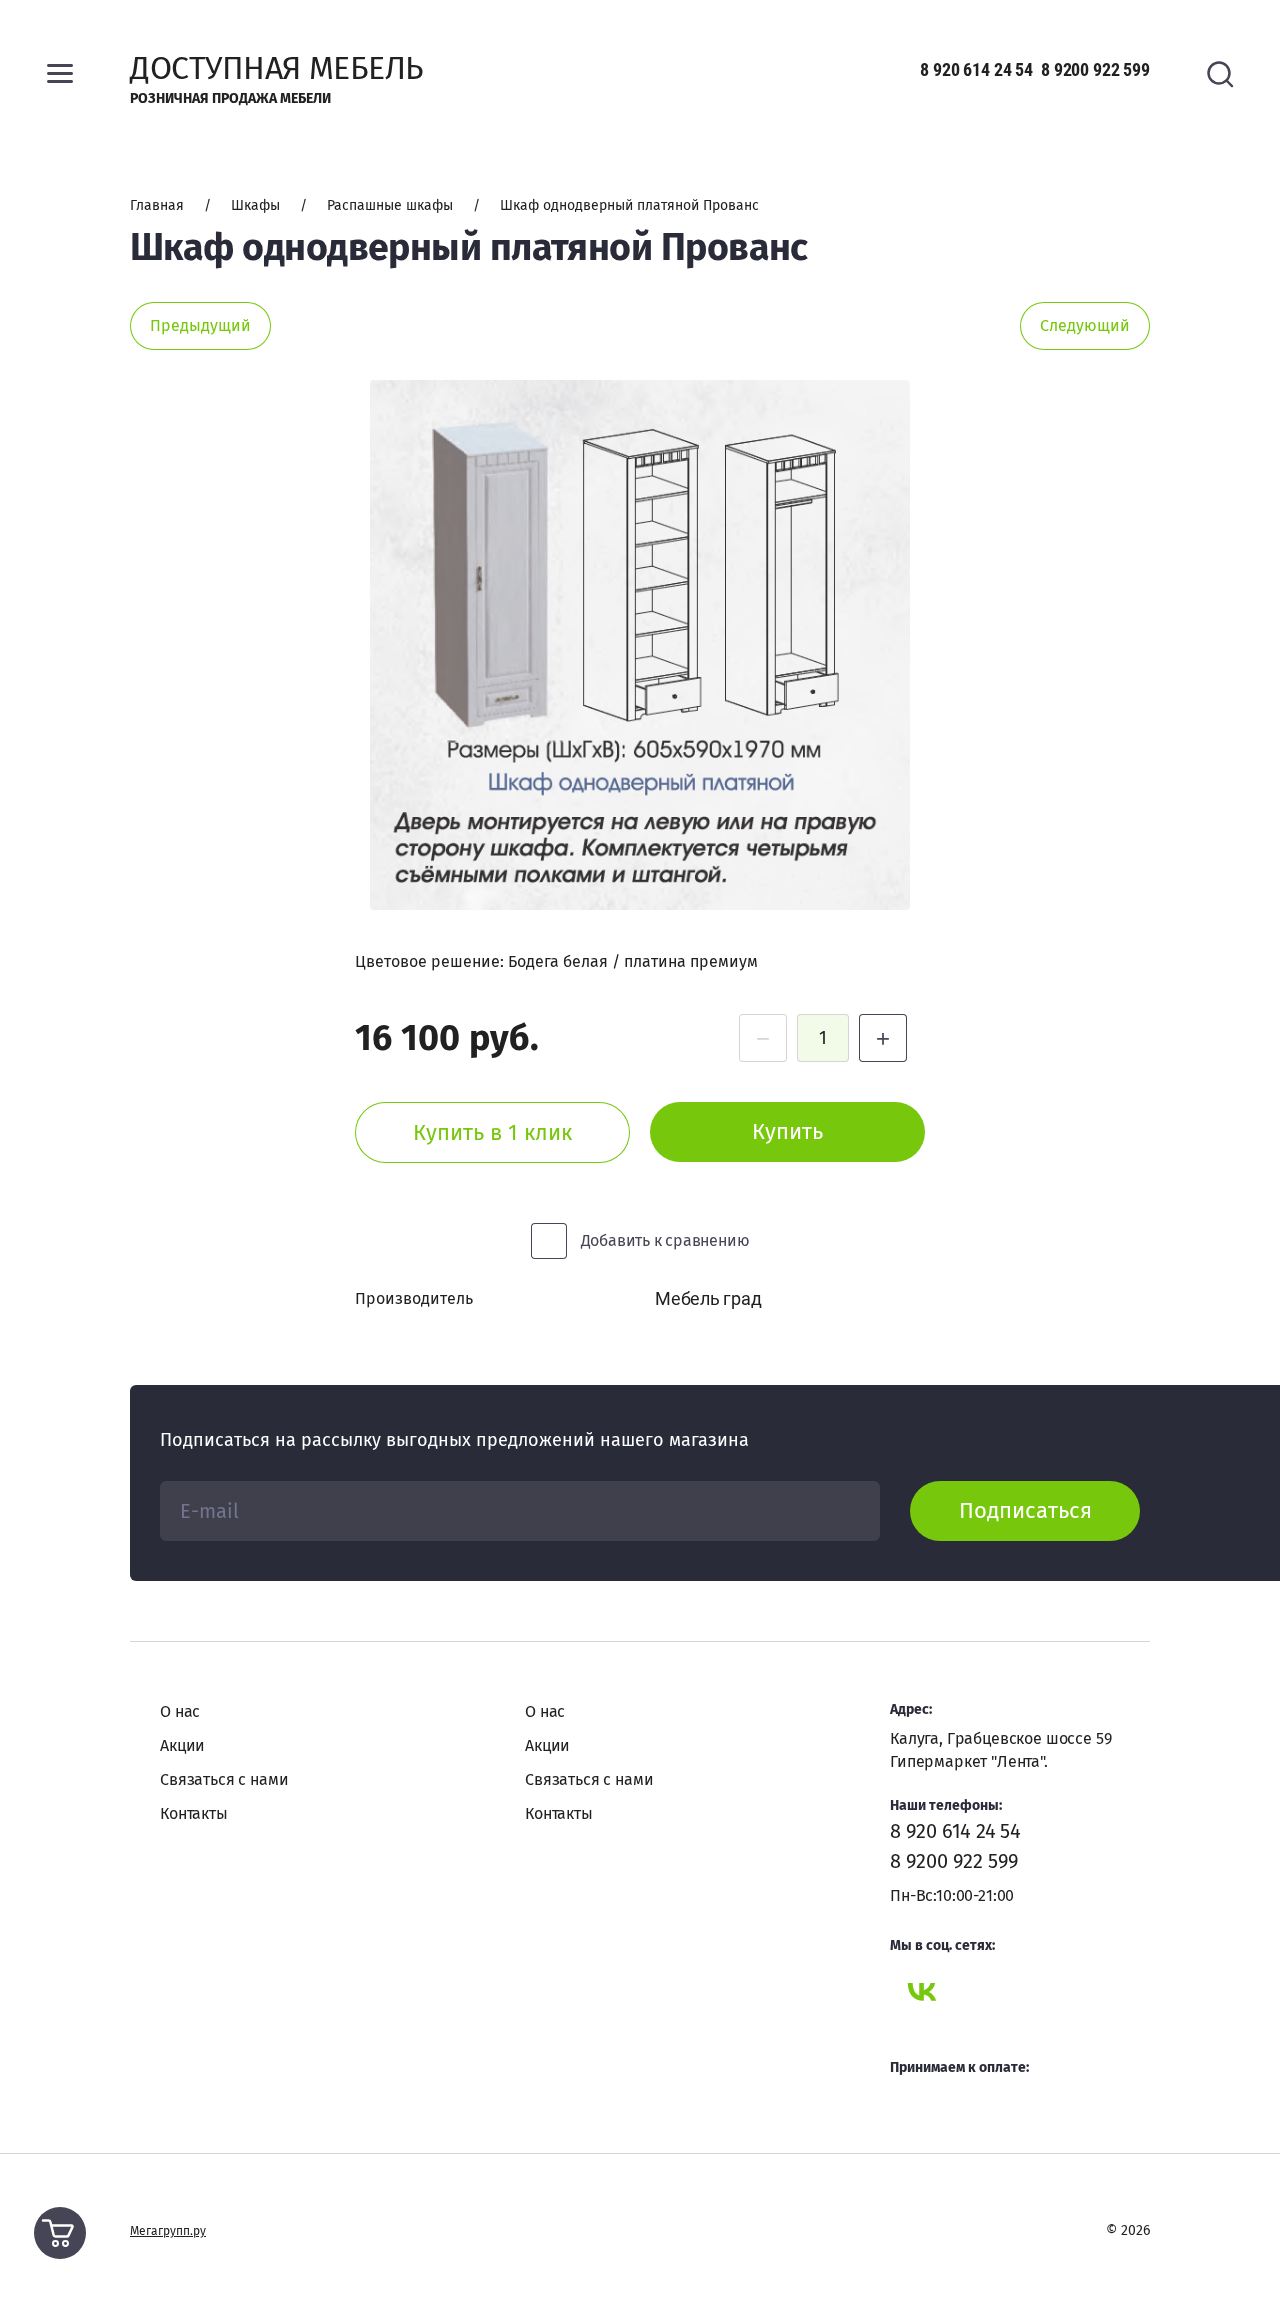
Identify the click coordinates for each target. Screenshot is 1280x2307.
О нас (180, 1711)
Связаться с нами (224, 1779)
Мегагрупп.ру (168, 2231)
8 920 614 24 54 (976, 69)
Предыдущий (200, 325)
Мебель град (708, 1298)
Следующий (1085, 325)
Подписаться (1025, 1510)
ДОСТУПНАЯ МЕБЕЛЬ (276, 68)
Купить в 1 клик (492, 1132)
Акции (182, 1745)
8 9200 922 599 (1095, 69)
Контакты (194, 1813)
